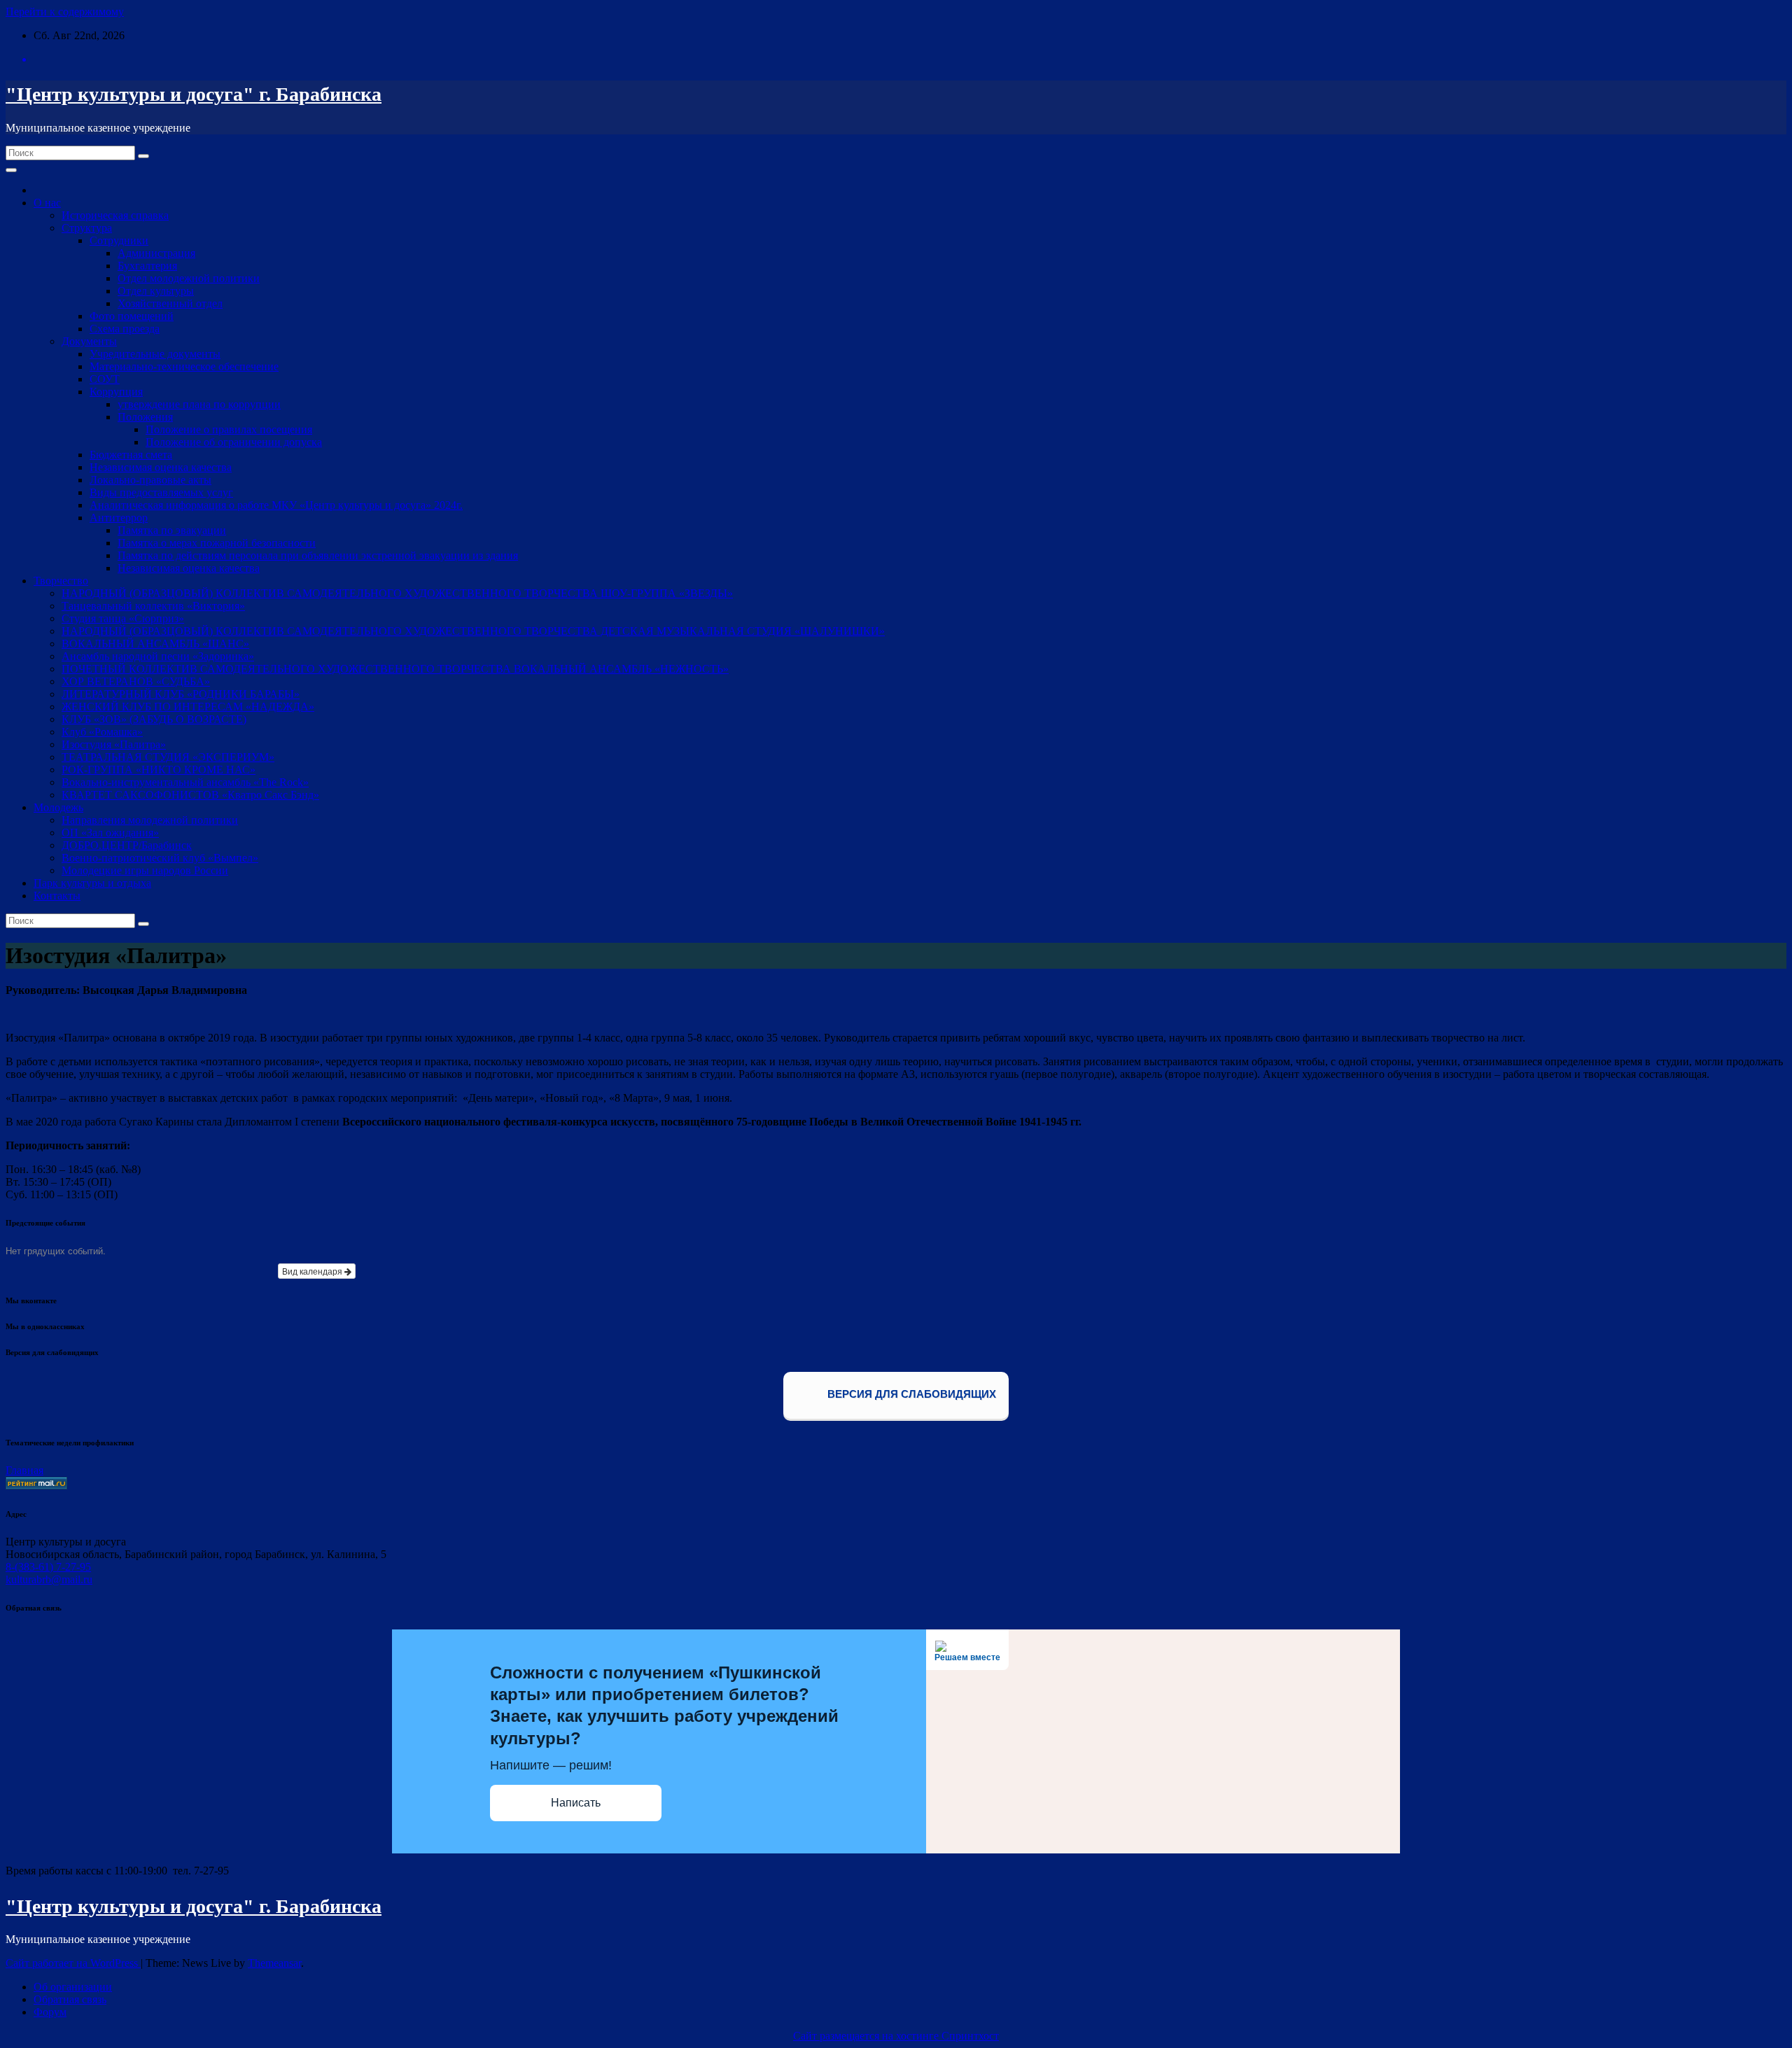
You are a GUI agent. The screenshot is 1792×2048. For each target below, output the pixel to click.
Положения (145, 417)
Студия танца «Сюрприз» (123, 618)
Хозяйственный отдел (170, 303)
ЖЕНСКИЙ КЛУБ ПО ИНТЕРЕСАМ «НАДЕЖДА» (188, 707)
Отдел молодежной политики (189, 278)
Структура (87, 228)
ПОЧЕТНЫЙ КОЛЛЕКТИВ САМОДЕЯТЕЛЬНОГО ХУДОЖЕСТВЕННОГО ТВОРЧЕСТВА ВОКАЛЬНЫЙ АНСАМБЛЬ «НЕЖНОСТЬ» (395, 669)
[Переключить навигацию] (11, 170)
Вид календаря (313, 1271)
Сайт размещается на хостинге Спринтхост (896, 2036)
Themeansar (274, 1963)
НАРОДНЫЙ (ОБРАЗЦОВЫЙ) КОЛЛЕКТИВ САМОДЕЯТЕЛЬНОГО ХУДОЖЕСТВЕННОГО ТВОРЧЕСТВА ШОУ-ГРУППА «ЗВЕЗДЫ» (397, 593)
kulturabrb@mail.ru (49, 1579)
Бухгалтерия (147, 266)
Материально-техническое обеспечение (184, 366)
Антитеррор (119, 518)
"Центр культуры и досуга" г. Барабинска (194, 94)
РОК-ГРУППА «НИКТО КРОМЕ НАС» (159, 770)
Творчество (61, 581)
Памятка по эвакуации (172, 530)
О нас (47, 203)
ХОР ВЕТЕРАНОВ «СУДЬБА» (136, 681)
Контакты (57, 896)
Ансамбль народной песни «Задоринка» (158, 656)
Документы (89, 341)
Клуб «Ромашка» (102, 732)
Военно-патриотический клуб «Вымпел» (160, 858)
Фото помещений (132, 316)
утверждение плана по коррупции (199, 404)
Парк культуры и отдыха (92, 883)
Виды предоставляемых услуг (161, 492)
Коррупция (116, 392)
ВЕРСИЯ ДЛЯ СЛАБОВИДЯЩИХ (910, 1395)
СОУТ (105, 379)
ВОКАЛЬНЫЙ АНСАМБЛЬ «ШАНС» (155, 644)
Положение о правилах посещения (229, 429)
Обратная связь (70, 1999)
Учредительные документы (155, 354)
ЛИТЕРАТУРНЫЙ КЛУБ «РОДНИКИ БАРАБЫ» (181, 694)
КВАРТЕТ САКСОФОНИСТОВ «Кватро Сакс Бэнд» (190, 795)
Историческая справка (115, 215)
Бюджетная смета (131, 455)
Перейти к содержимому (65, 12)
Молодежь (58, 807)
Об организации (73, 1987)
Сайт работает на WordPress (73, 1963)
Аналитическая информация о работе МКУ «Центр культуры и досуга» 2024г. (276, 505)
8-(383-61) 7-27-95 (48, 1567)
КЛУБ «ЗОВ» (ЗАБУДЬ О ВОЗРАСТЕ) (154, 719)
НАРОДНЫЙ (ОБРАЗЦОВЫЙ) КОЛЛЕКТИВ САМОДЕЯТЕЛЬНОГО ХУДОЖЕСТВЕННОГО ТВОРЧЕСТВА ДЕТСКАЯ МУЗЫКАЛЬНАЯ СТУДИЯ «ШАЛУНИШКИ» (473, 631)
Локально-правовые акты (150, 480)
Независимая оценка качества (161, 467)
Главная (24, 1470)
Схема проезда (125, 329)
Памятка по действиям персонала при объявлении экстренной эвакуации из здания (318, 555)
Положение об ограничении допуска (234, 442)
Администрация (156, 253)
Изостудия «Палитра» (114, 744)
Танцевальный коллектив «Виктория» (153, 606)
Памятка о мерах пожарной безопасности (217, 543)
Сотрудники (119, 240)
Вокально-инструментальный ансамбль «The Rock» (185, 782)
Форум (50, 2012)
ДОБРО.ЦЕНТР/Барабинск (127, 845)
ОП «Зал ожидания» (110, 833)
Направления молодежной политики (150, 820)
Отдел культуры (156, 291)
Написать (576, 1803)
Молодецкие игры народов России (145, 870)
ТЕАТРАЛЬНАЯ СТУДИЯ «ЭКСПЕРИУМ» (168, 757)
